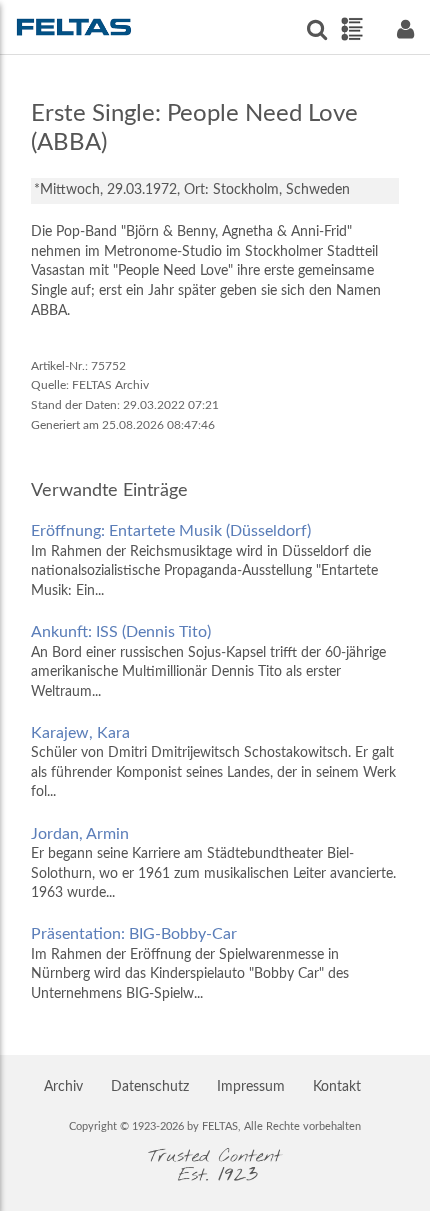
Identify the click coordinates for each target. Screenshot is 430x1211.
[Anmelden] (405, 29)
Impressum (251, 1087)
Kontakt (337, 1087)
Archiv (63, 1087)
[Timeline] (351, 29)
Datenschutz (150, 1087)
